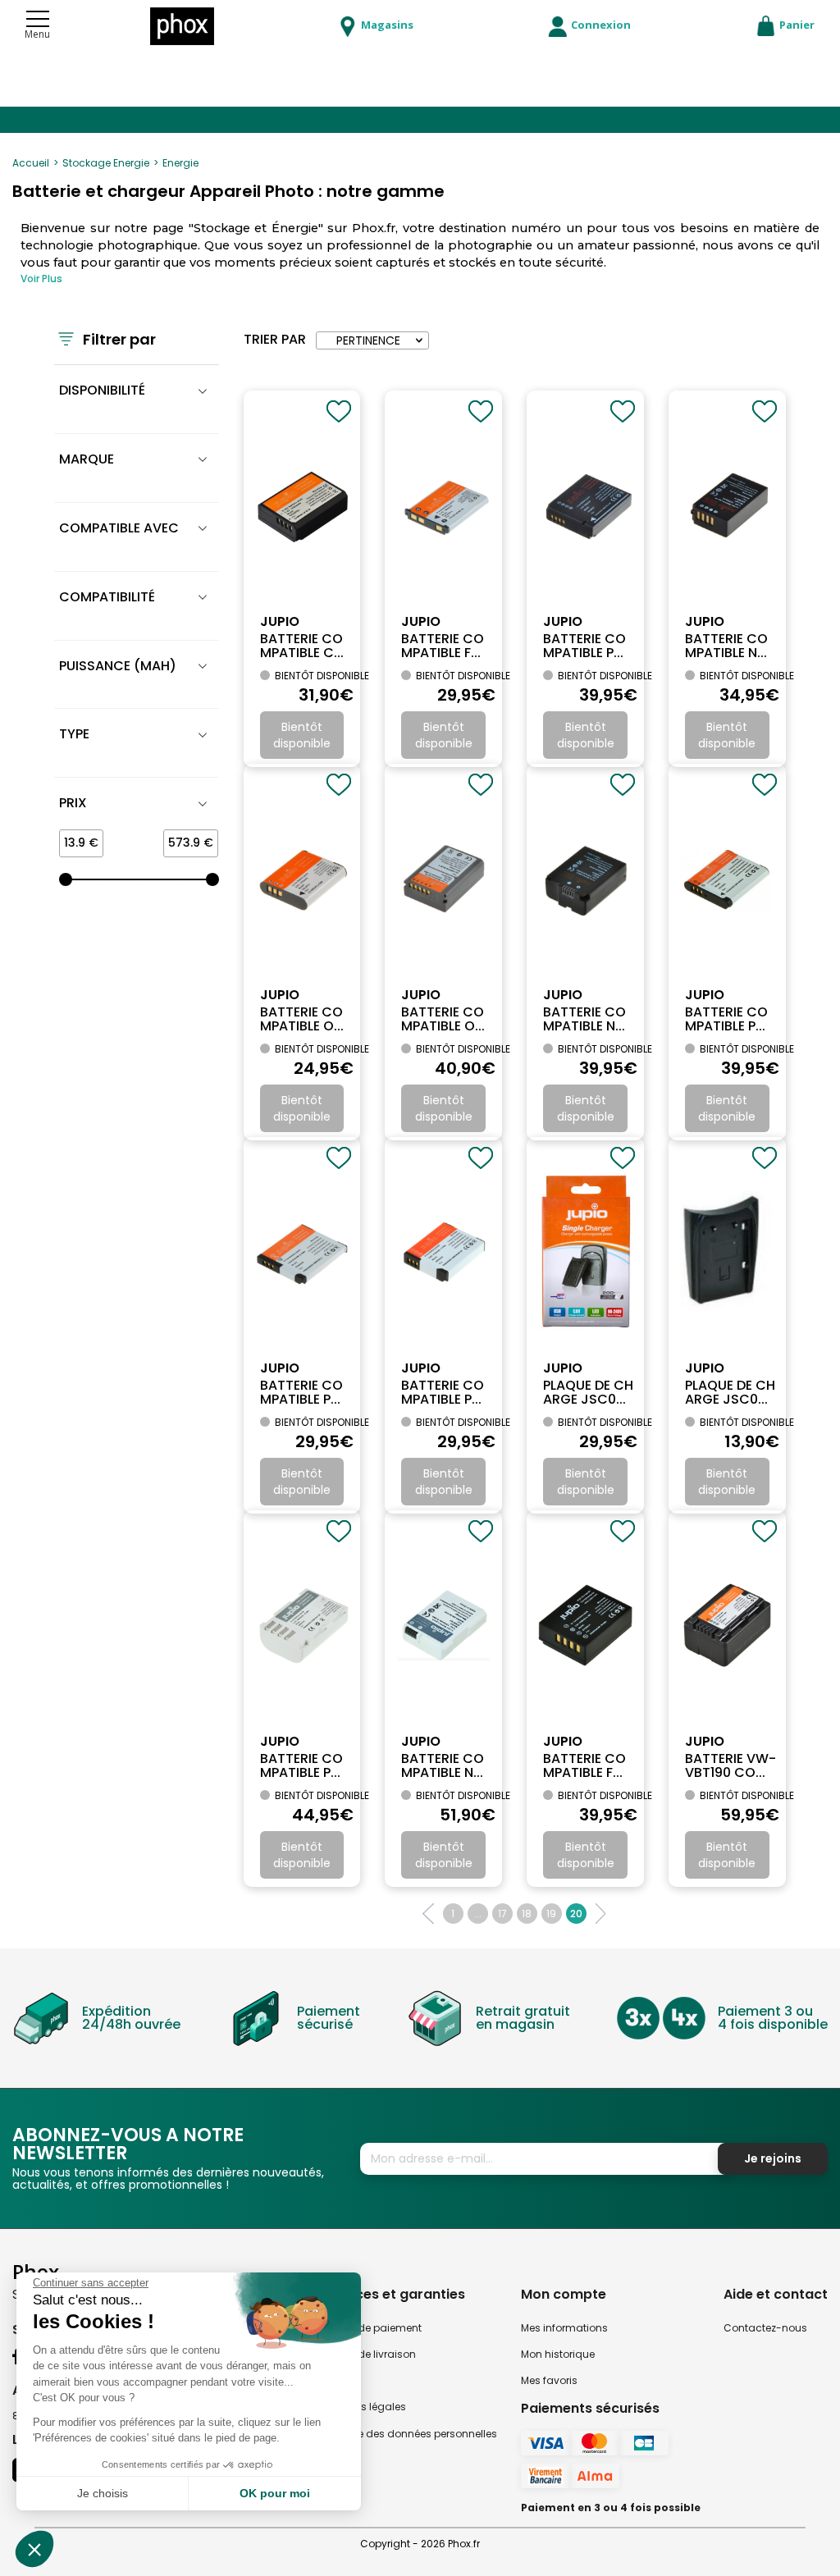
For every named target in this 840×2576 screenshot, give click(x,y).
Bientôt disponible (302, 735)
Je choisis (103, 2493)
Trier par (275, 340)
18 (527, 1914)
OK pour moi (275, 2493)
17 (502, 1914)
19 (551, 1914)
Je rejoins (773, 2158)
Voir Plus (41, 279)
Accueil (31, 163)
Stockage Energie (106, 163)
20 (576, 1914)
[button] (34, 2549)
